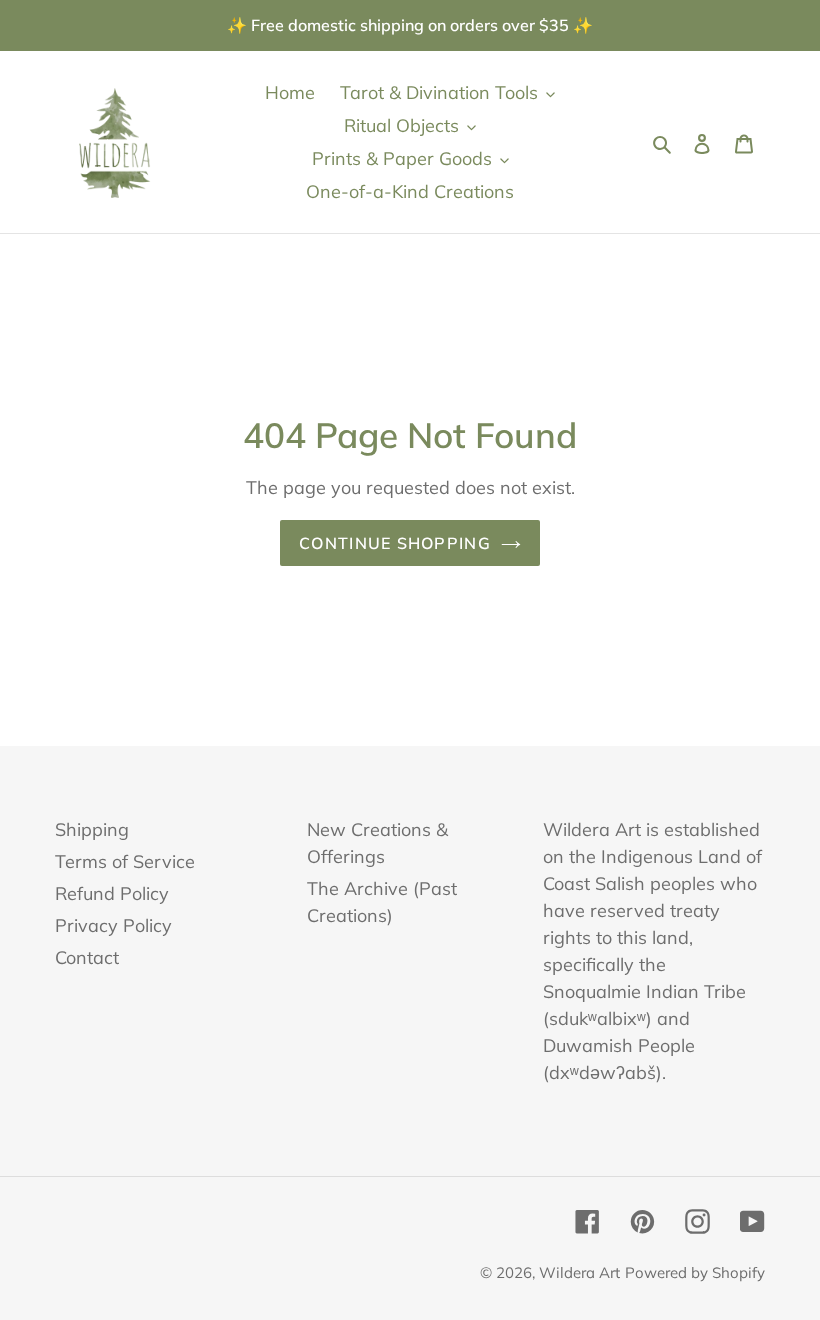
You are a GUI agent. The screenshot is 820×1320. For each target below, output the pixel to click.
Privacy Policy (113, 925)
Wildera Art (579, 1272)
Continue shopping (395, 543)
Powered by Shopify (695, 1272)
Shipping (92, 829)
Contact (87, 957)
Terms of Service (125, 861)
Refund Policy (112, 893)
